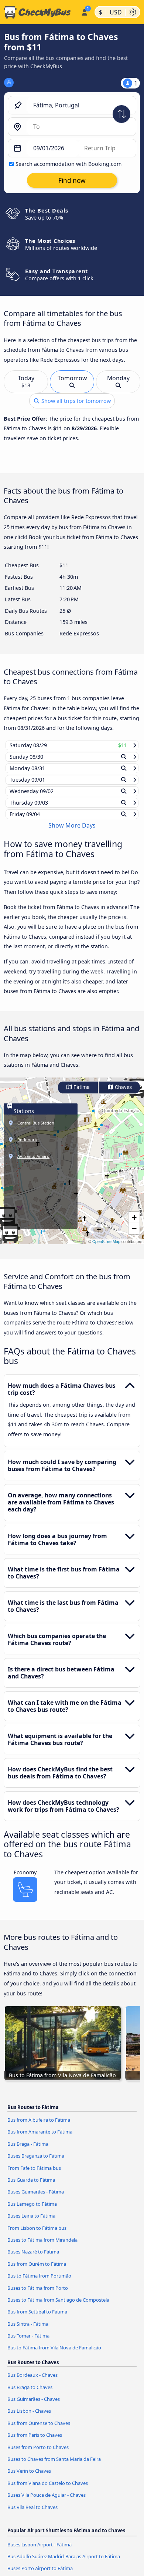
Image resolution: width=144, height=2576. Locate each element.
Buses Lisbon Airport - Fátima (40, 2551)
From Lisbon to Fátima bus (37, 2235)
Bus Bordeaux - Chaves (32, 2382)
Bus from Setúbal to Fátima (37, 2319)
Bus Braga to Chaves (30, 2394)
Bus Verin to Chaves (29, 2478)
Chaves (123, 1094)
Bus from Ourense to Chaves (39, 2430)
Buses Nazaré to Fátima (33, 2259)
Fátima (81, 1094)
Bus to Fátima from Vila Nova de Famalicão (54, 2355)
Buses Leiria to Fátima (31, 2223)
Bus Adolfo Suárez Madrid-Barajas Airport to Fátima (64, 2563)
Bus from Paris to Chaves (35, 2442)
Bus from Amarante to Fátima (40, 2139)
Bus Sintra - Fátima (28, 2331)
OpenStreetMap (106, 1248)
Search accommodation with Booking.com (68, 164)
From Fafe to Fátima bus (34, 2175)
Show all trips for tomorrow (75, 401)
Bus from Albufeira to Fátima (39, 2127)
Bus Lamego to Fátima (32, 2211)
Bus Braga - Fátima (28, 2151)
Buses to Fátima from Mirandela (42, 2247)
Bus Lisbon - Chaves (29, 2418)
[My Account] (84, 11)
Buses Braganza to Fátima (36, 2163)
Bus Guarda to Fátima (31, 2187)
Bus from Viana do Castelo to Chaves (48, 2490)
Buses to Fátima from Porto (38, 2295)
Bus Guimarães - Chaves (34, 2406)
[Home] (39, 12)
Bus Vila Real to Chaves (32, 2514)
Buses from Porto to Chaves (38, 2454)
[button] (134, 1224)
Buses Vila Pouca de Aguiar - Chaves (47, 2502)
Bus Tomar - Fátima (28, 2343)
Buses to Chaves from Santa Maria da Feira (54, 2466)
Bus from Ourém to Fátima (37, 2271)
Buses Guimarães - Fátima (36, 2199)
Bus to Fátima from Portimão (39, 2283)
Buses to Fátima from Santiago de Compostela (58, 2307)
